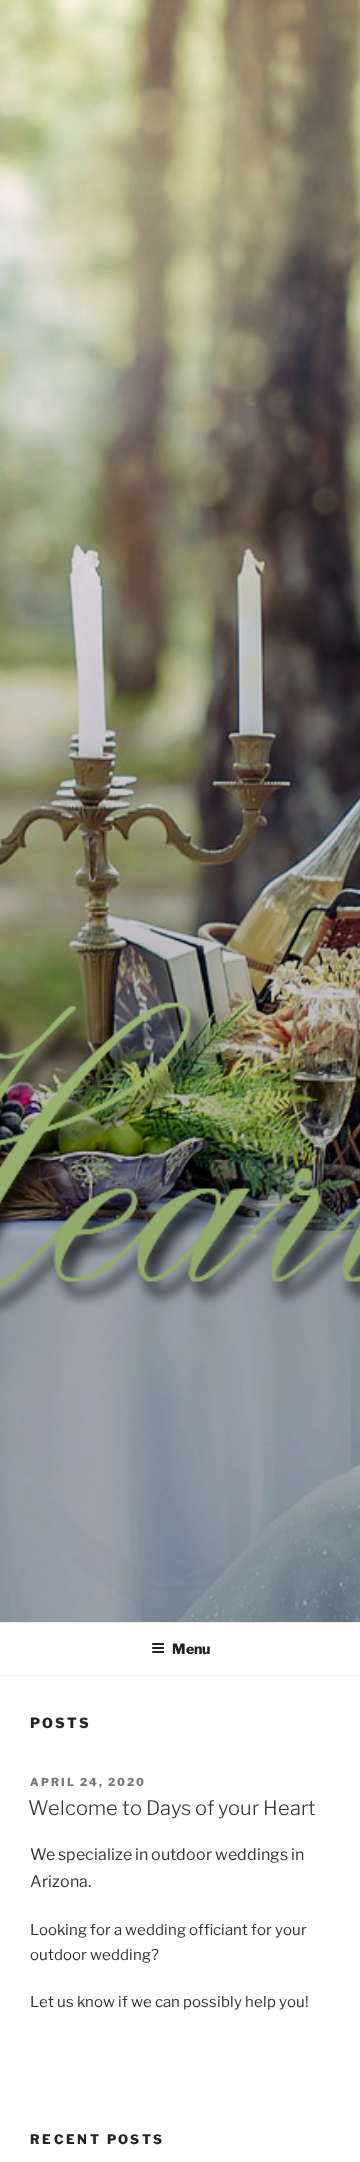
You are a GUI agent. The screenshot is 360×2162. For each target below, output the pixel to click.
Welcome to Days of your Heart (172, 1808)
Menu (191, 1648)
